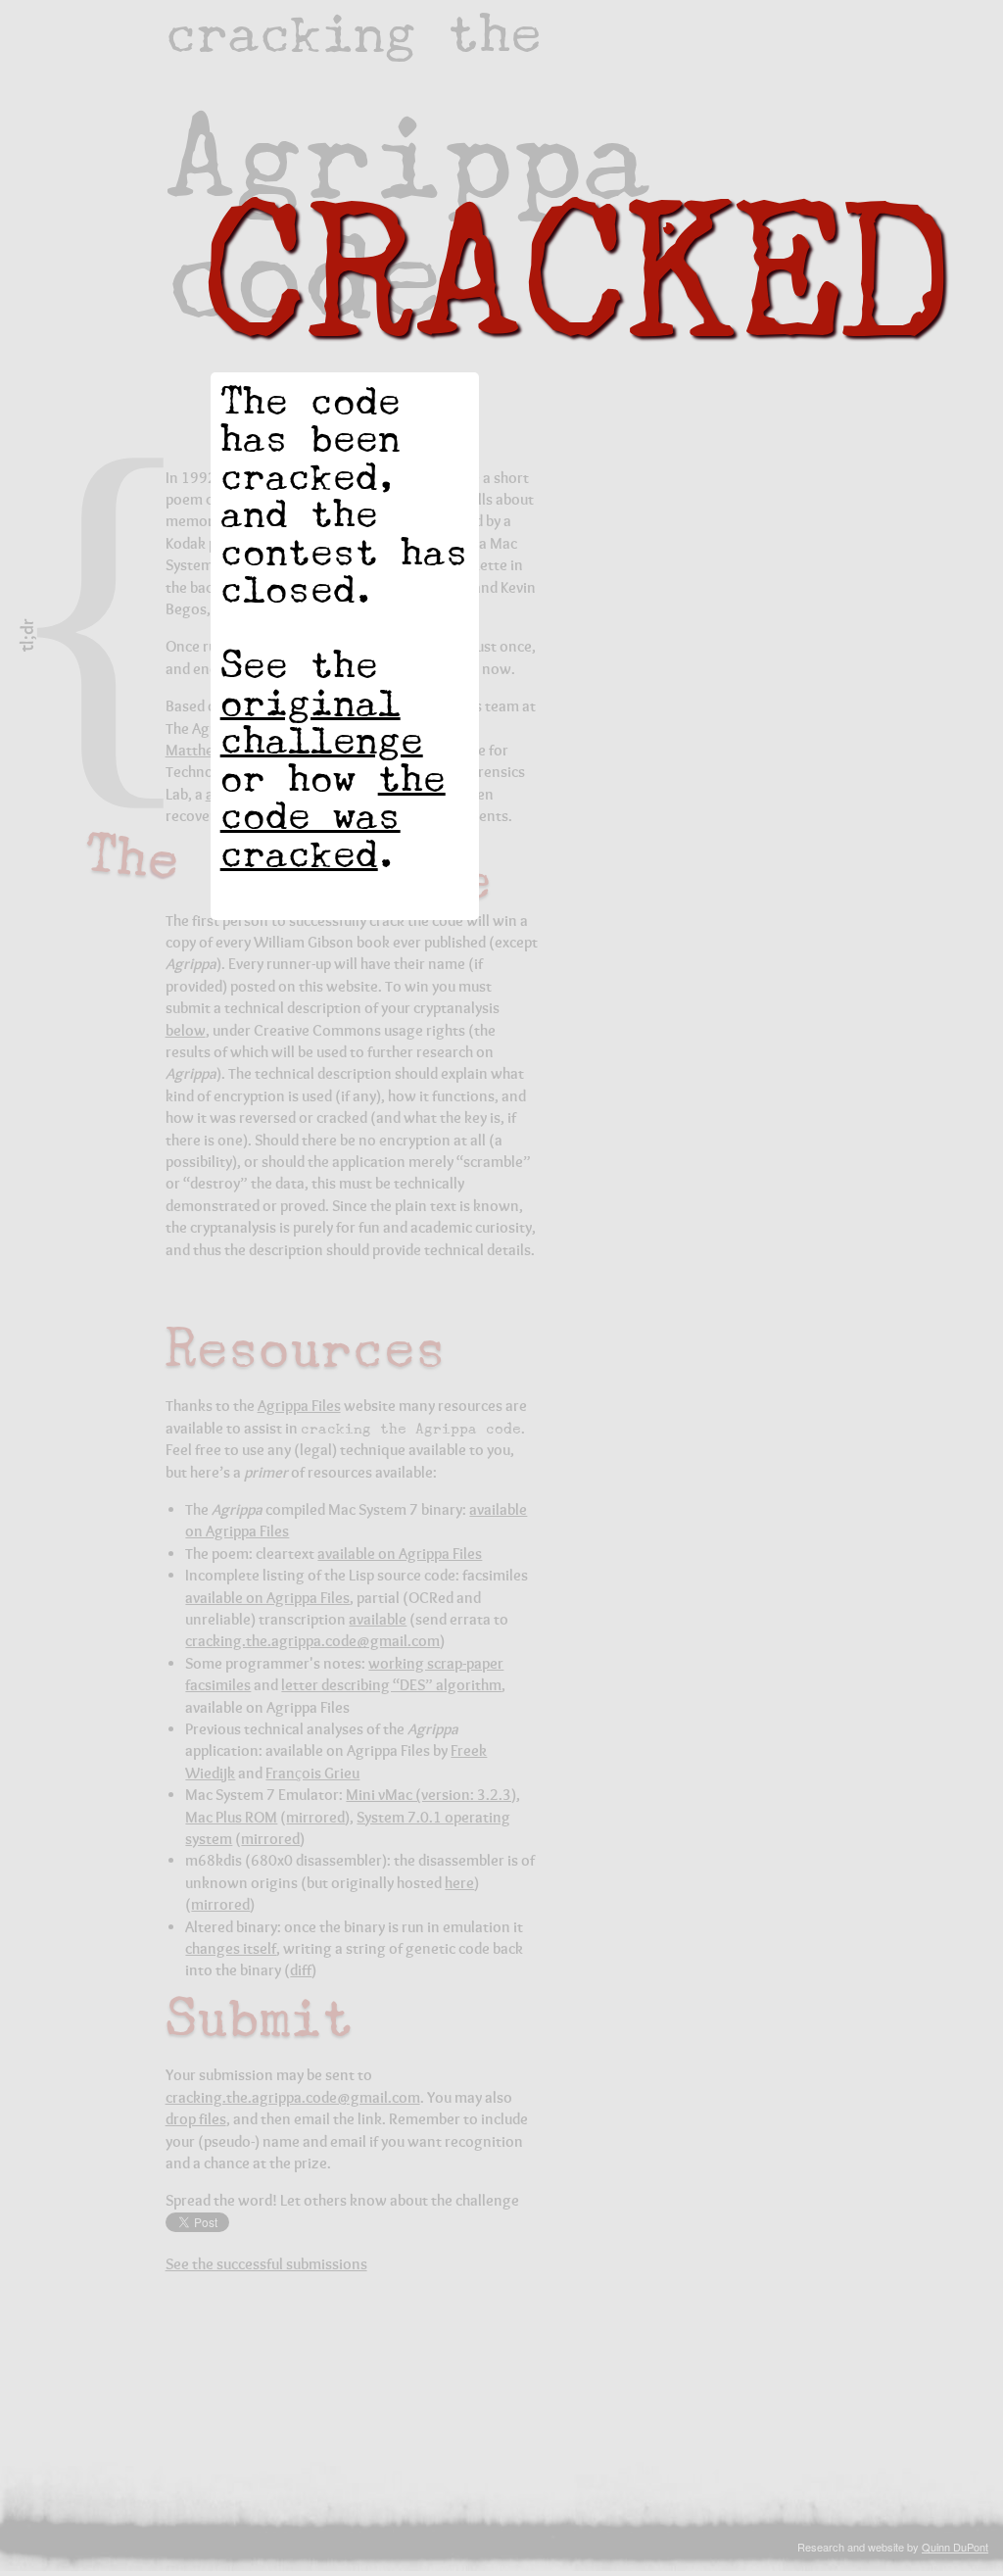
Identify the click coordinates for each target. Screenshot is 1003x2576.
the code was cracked (333, 815)
